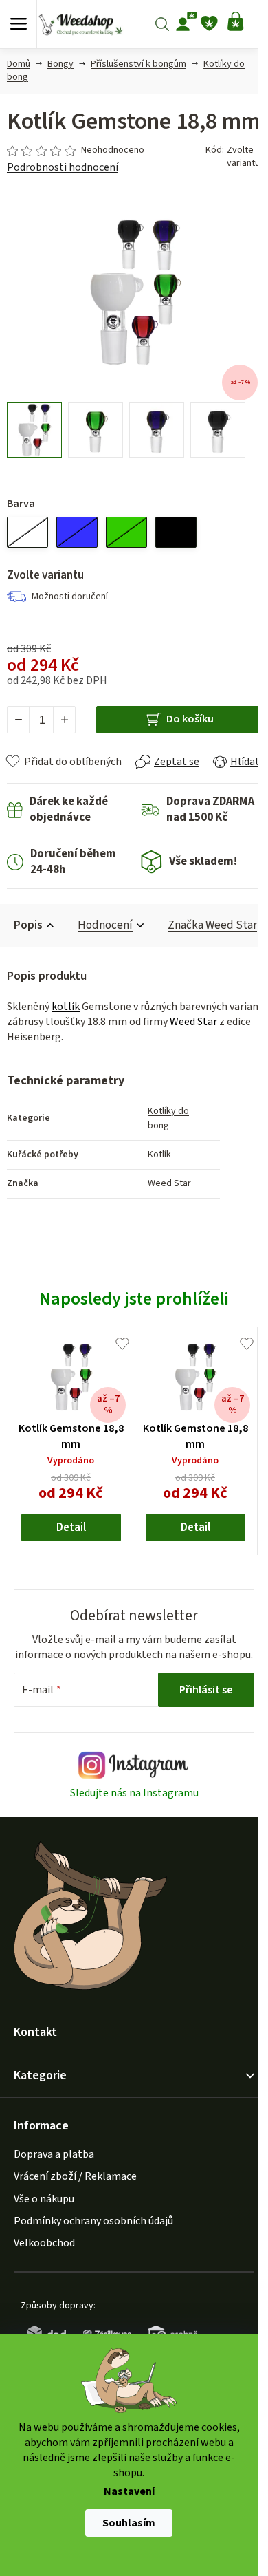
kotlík (66, 1007)
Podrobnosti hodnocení (63, 167)
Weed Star (193, 1022)
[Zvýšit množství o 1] (64, 720)
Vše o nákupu (44, 2199)
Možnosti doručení (70, 597)
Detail (71, 1527)
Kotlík (159, 1155)
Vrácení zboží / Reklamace (75, 2176)
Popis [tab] (28, 925)
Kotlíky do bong (168, 1118)
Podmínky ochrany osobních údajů (93, 2221)
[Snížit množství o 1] (19, 720)
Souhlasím (129, 2523)
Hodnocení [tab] (105, 925)
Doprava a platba (54, 2154)
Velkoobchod (44, 2243)
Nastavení (129, 2492)
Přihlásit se (206, 1690)
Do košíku (190, 719)
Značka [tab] (212, 925)
